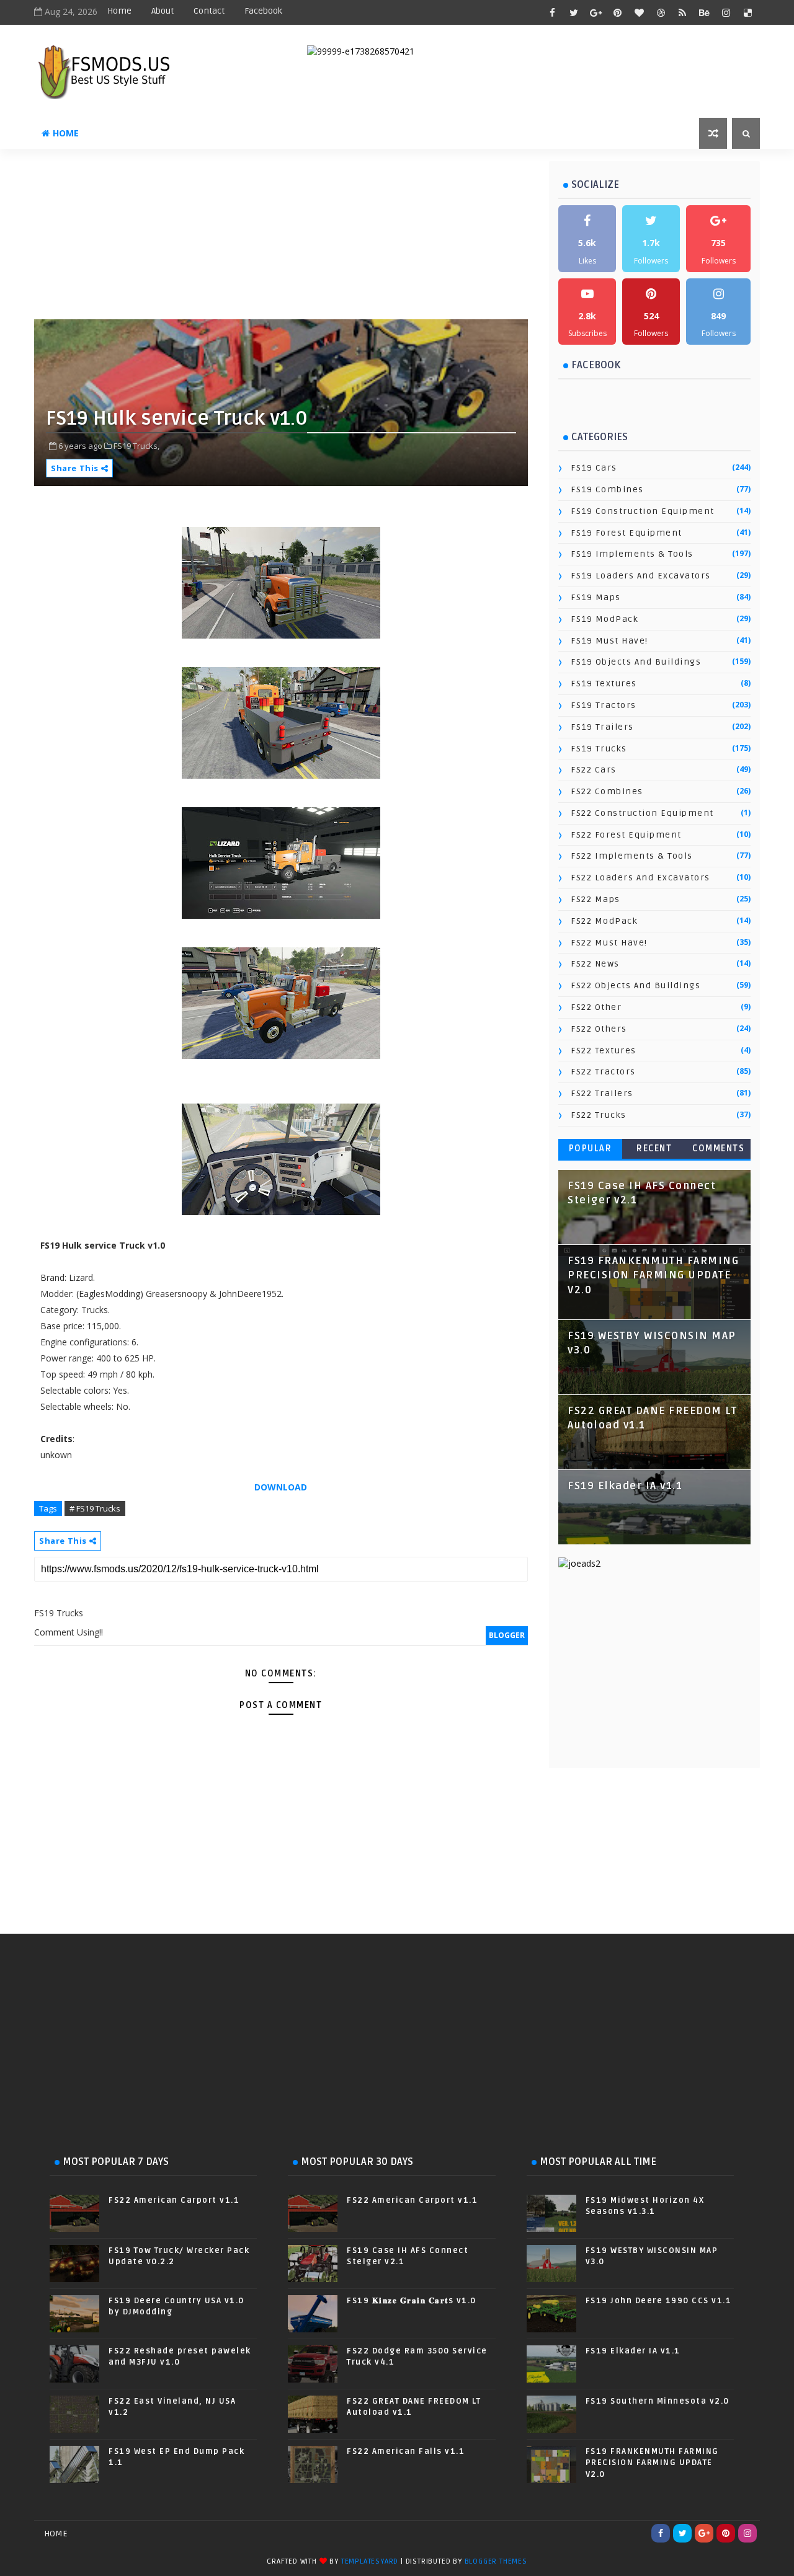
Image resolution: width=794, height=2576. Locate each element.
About (163, 11)
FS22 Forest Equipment (626, 835)
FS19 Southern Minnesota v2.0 (658, 2401)
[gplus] (595, 12)
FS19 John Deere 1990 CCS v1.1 (659, 2301)
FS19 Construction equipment (643, 511)
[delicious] (747, 12)
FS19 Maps (596, 597)
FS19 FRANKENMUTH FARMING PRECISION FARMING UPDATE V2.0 (653, 1276)
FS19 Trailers (602, 727)
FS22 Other (596, 1007)
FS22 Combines (607, 791)
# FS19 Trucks (95, 1508)
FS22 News (595, 964)
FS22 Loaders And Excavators (640, 878)
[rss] (682, 12)
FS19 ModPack (604, 619)
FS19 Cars (594, 468)
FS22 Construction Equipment (642, 813)
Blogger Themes (496, 2561)
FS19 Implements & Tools (632, 554)
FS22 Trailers (602, 1093)
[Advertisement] (335, 239)
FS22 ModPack (604, 921)
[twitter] (574, 12)
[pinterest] (617, 12)
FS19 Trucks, (136, 446)
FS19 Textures (604, 684)
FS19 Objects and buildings (636, 662)
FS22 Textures (604, 1051)
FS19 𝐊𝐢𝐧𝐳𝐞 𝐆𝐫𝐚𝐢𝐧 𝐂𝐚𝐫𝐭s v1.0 (412, 2301)
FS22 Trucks (599, 1115)
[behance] (704, 12)
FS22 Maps (595, 899)
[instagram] (726, 12)
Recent (654, 1149)
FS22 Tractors (603, 1072)
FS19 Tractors (604, 705)
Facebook (263, 11)
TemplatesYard (370, 2561)
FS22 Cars (594, 770)
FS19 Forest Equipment (627, 533)
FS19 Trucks (599, 749)
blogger (507, 1635)
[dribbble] (661, 12)
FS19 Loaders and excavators (641, 576)
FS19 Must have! (609, 641)
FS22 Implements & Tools (632, 856)
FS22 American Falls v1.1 (406, 2451)
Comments (718, 1149)
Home (119, 11)
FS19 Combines (607, 489)
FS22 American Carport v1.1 (174, 2200)
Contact (209, 11)
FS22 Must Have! (609, 943)
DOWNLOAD (281, 1487)
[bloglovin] (639, 12)
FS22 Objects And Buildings (636, 985)
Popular (591, 1149)
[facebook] (552, 12)
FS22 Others (599, 1029)
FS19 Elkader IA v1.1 (625, 1486)
